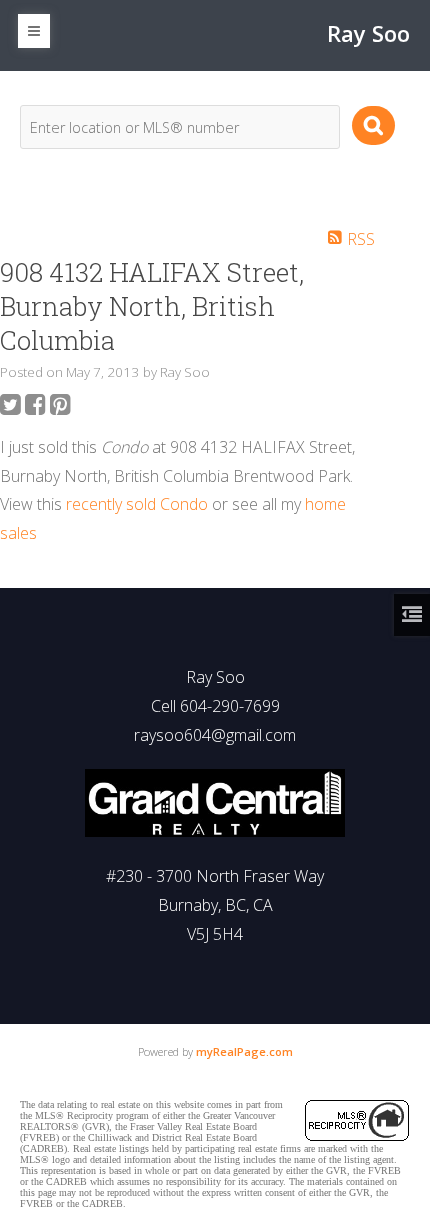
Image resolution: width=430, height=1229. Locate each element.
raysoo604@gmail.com (215, 735)
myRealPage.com (244, 1051)
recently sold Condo (137, 504)
